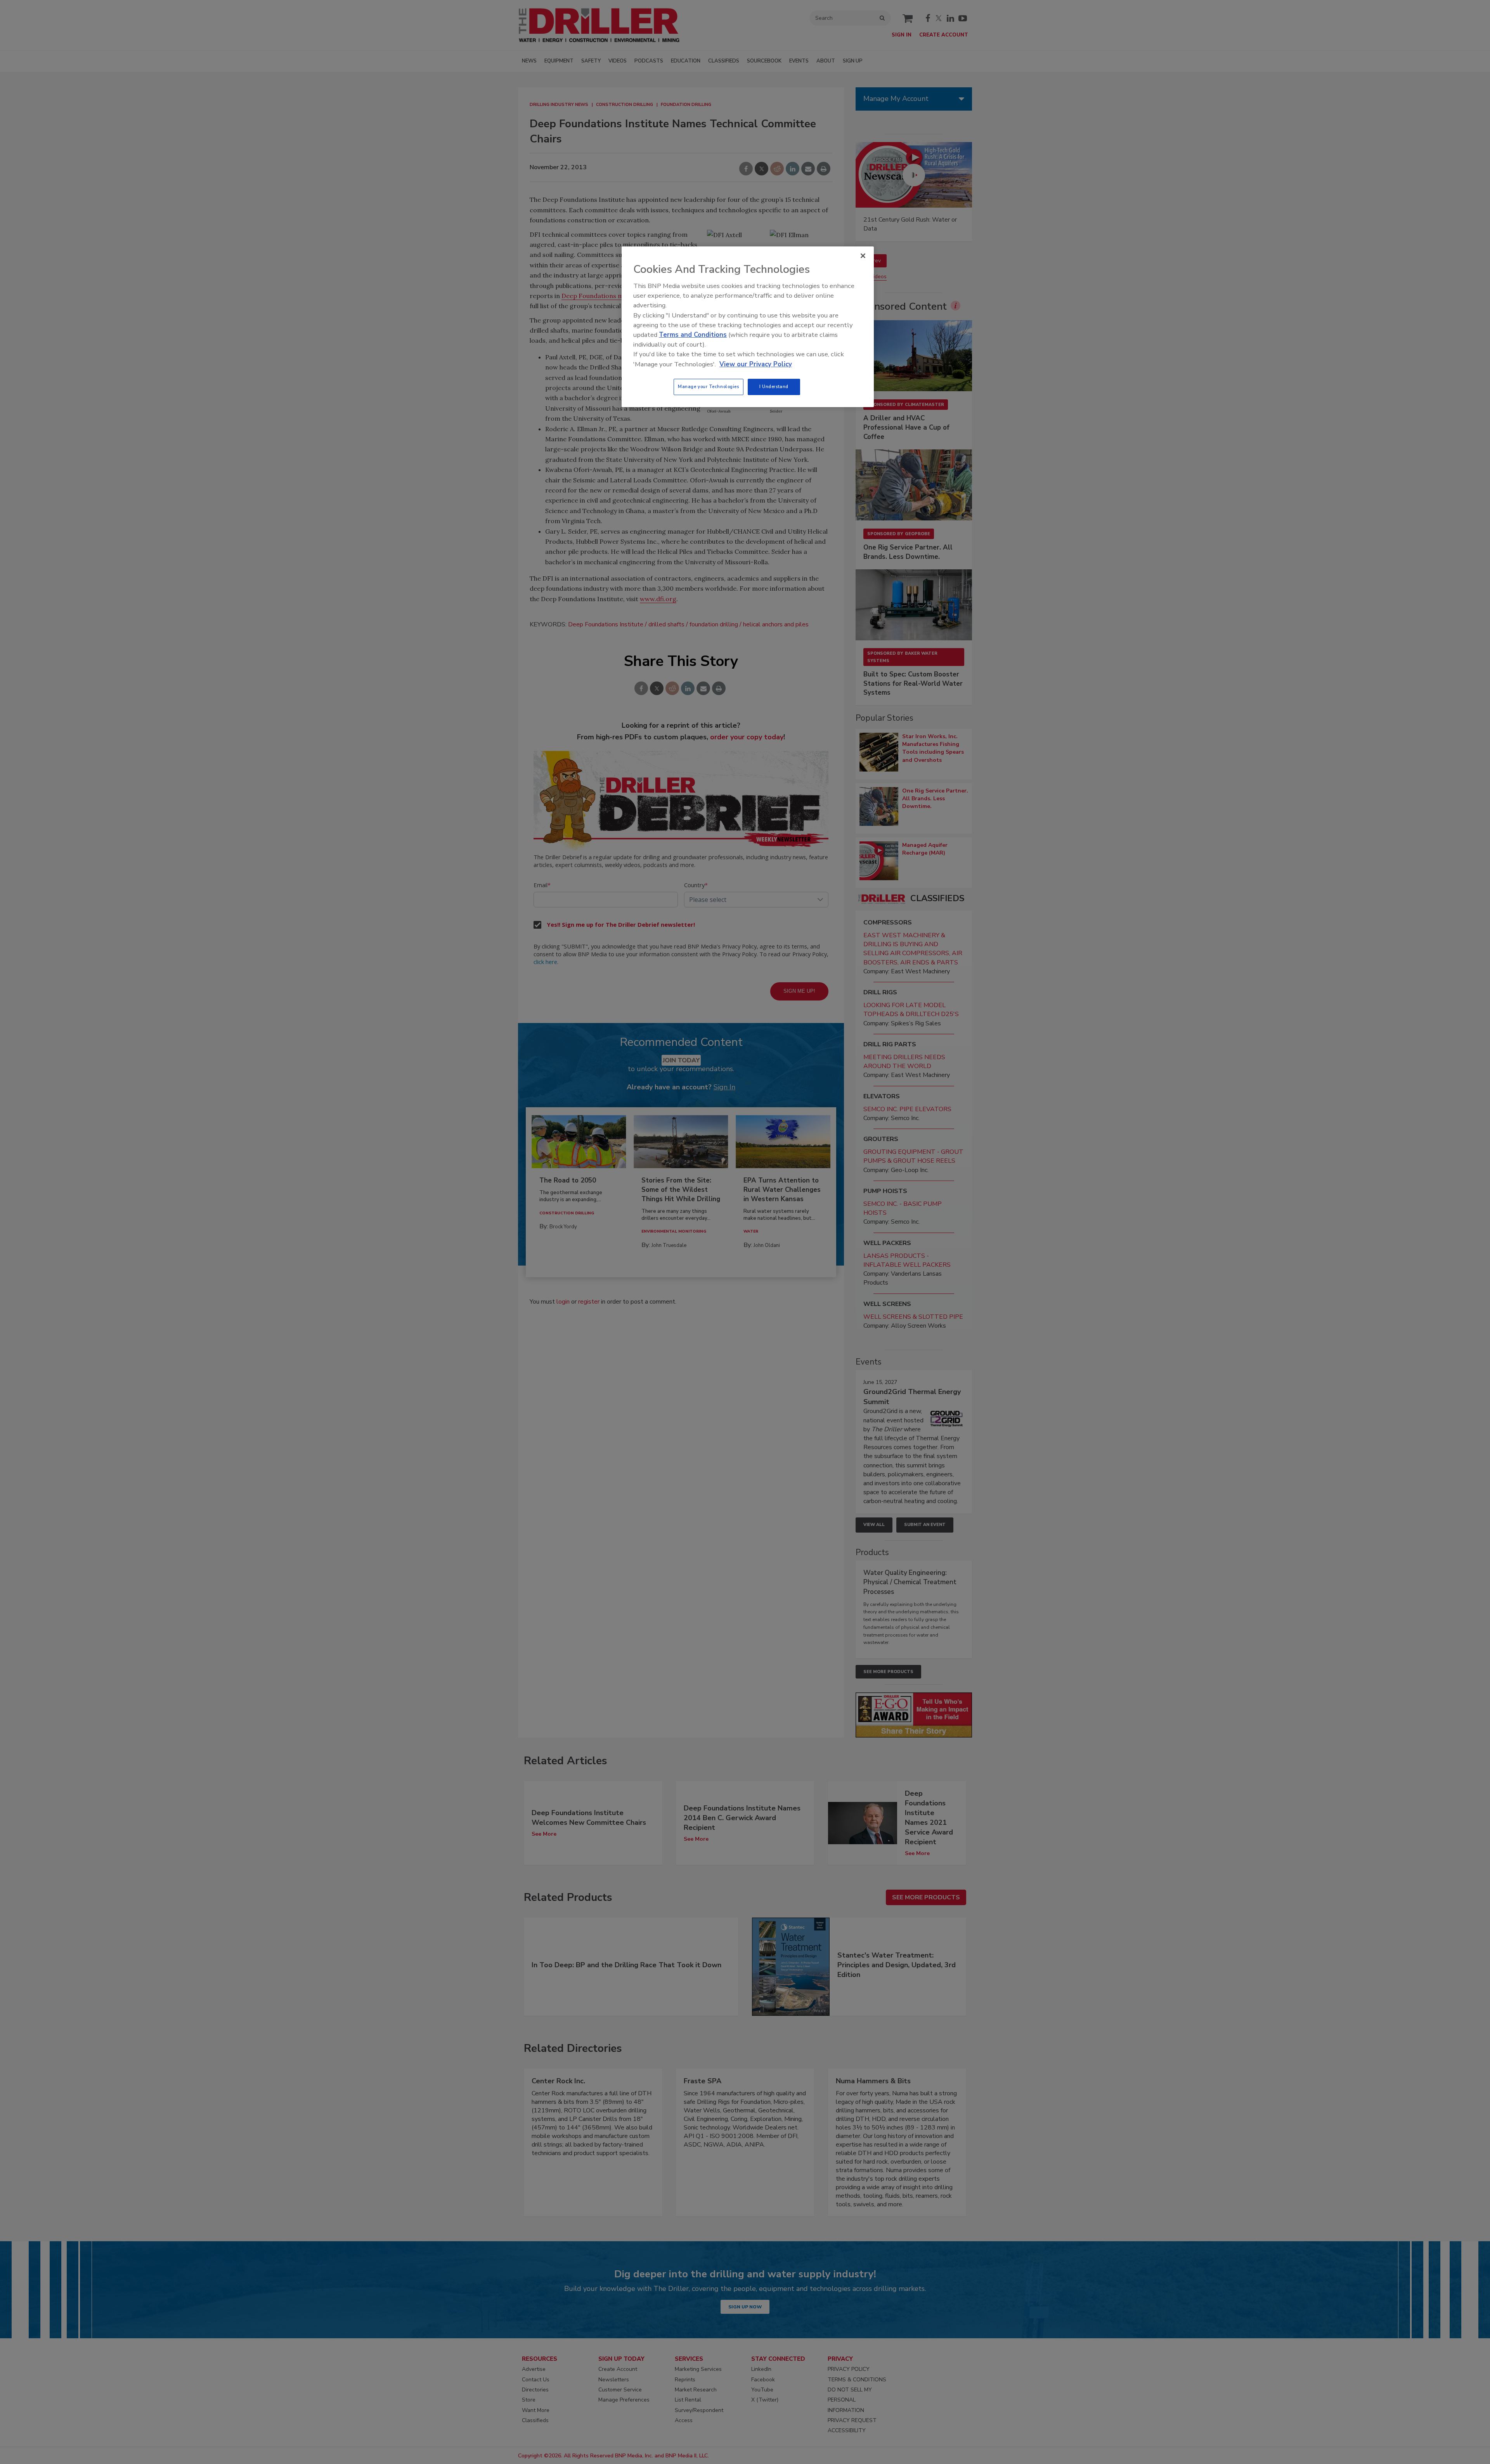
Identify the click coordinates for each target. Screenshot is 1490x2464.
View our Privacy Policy (756, 364)
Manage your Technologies (709, 387)
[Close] (863, 256)
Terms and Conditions (693, 335)
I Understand (774, 387)
